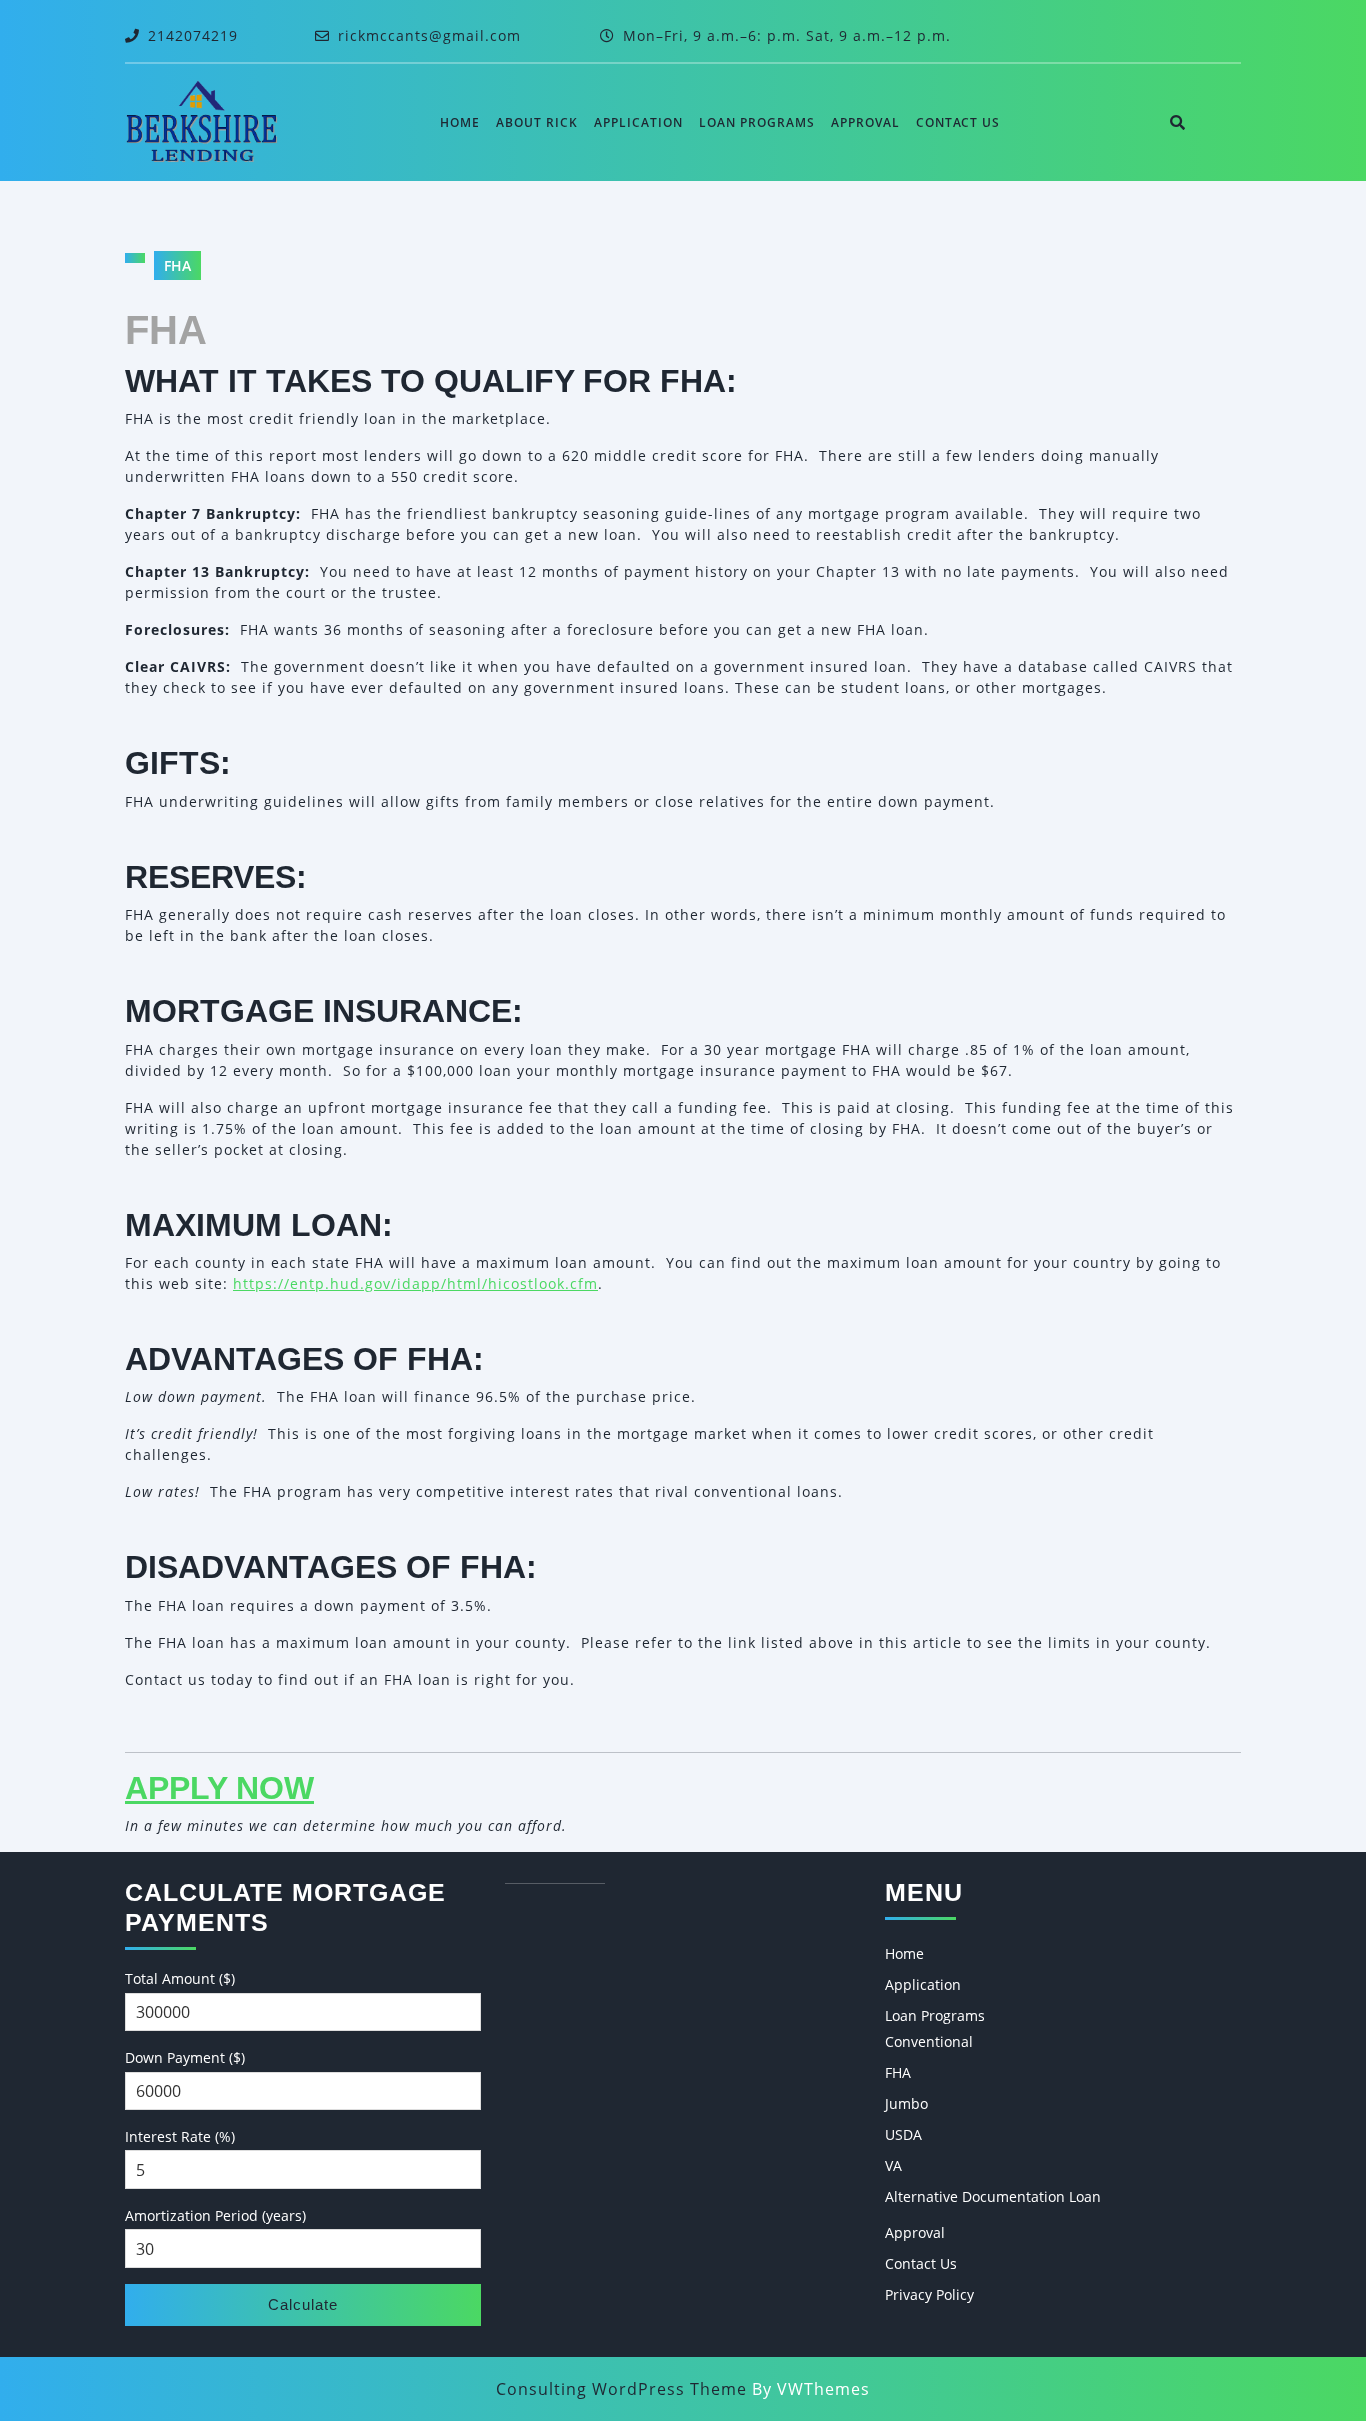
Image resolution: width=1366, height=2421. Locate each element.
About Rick (537, 122)
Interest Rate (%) (180, 2136)
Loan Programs (757, 122)
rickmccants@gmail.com (429, 35)
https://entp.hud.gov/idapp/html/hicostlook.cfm (415, 1283)
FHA (898, 2072)
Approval (865, 122)
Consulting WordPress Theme (621, 2389)
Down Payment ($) (185, 2057)
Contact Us (958, 122)
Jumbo (906, 2103)
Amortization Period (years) (215, 2215)
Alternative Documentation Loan (993, 2196)
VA (893, 2165)
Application (638, 122)
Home (460, 122)
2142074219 (193, 35)
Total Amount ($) (180, 1978)
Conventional (929, 2041)
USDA (903, 2134)
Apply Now (219, 1788)
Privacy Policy (929, 2294)
